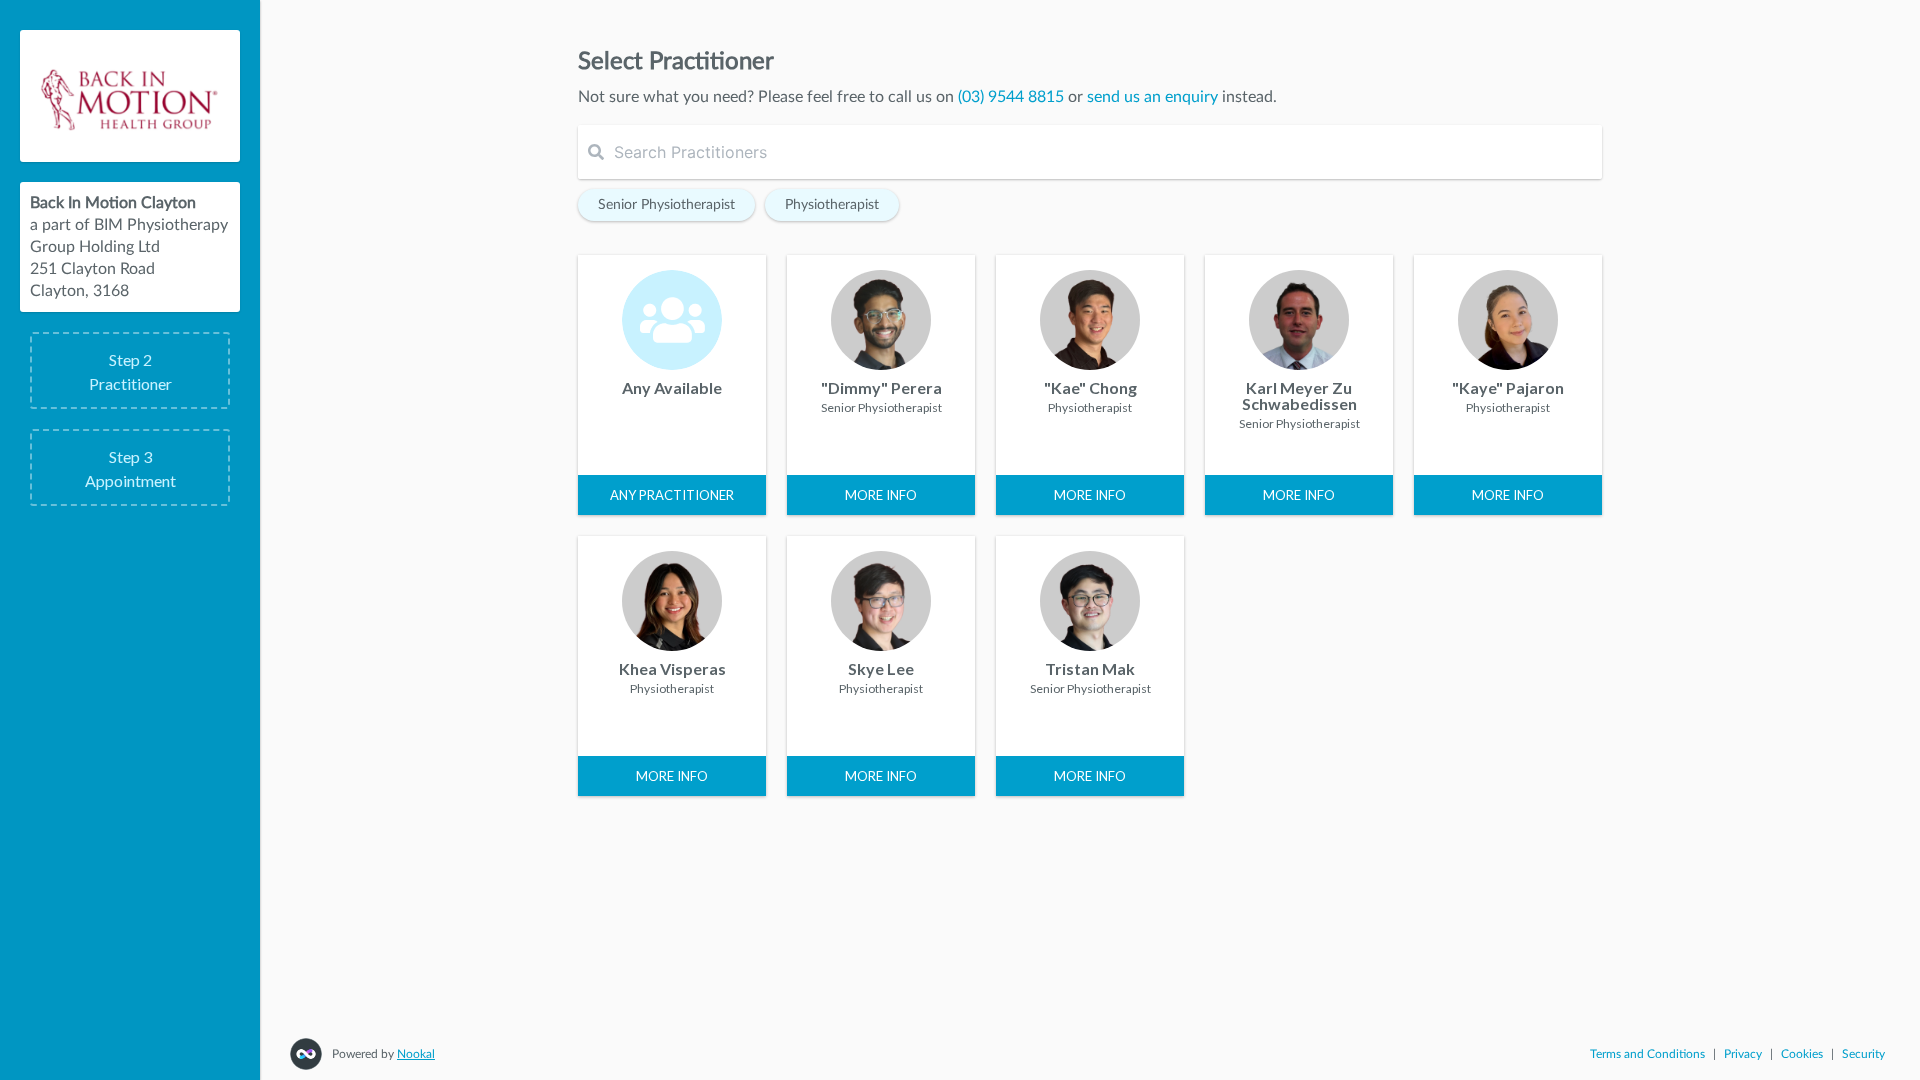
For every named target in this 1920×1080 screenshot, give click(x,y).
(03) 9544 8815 (1011, 97)
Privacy (1743, 1054)
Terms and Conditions (1647, 1054)
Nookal (416, 1054)
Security (1863, 1054)
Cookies (1802, 1054)
